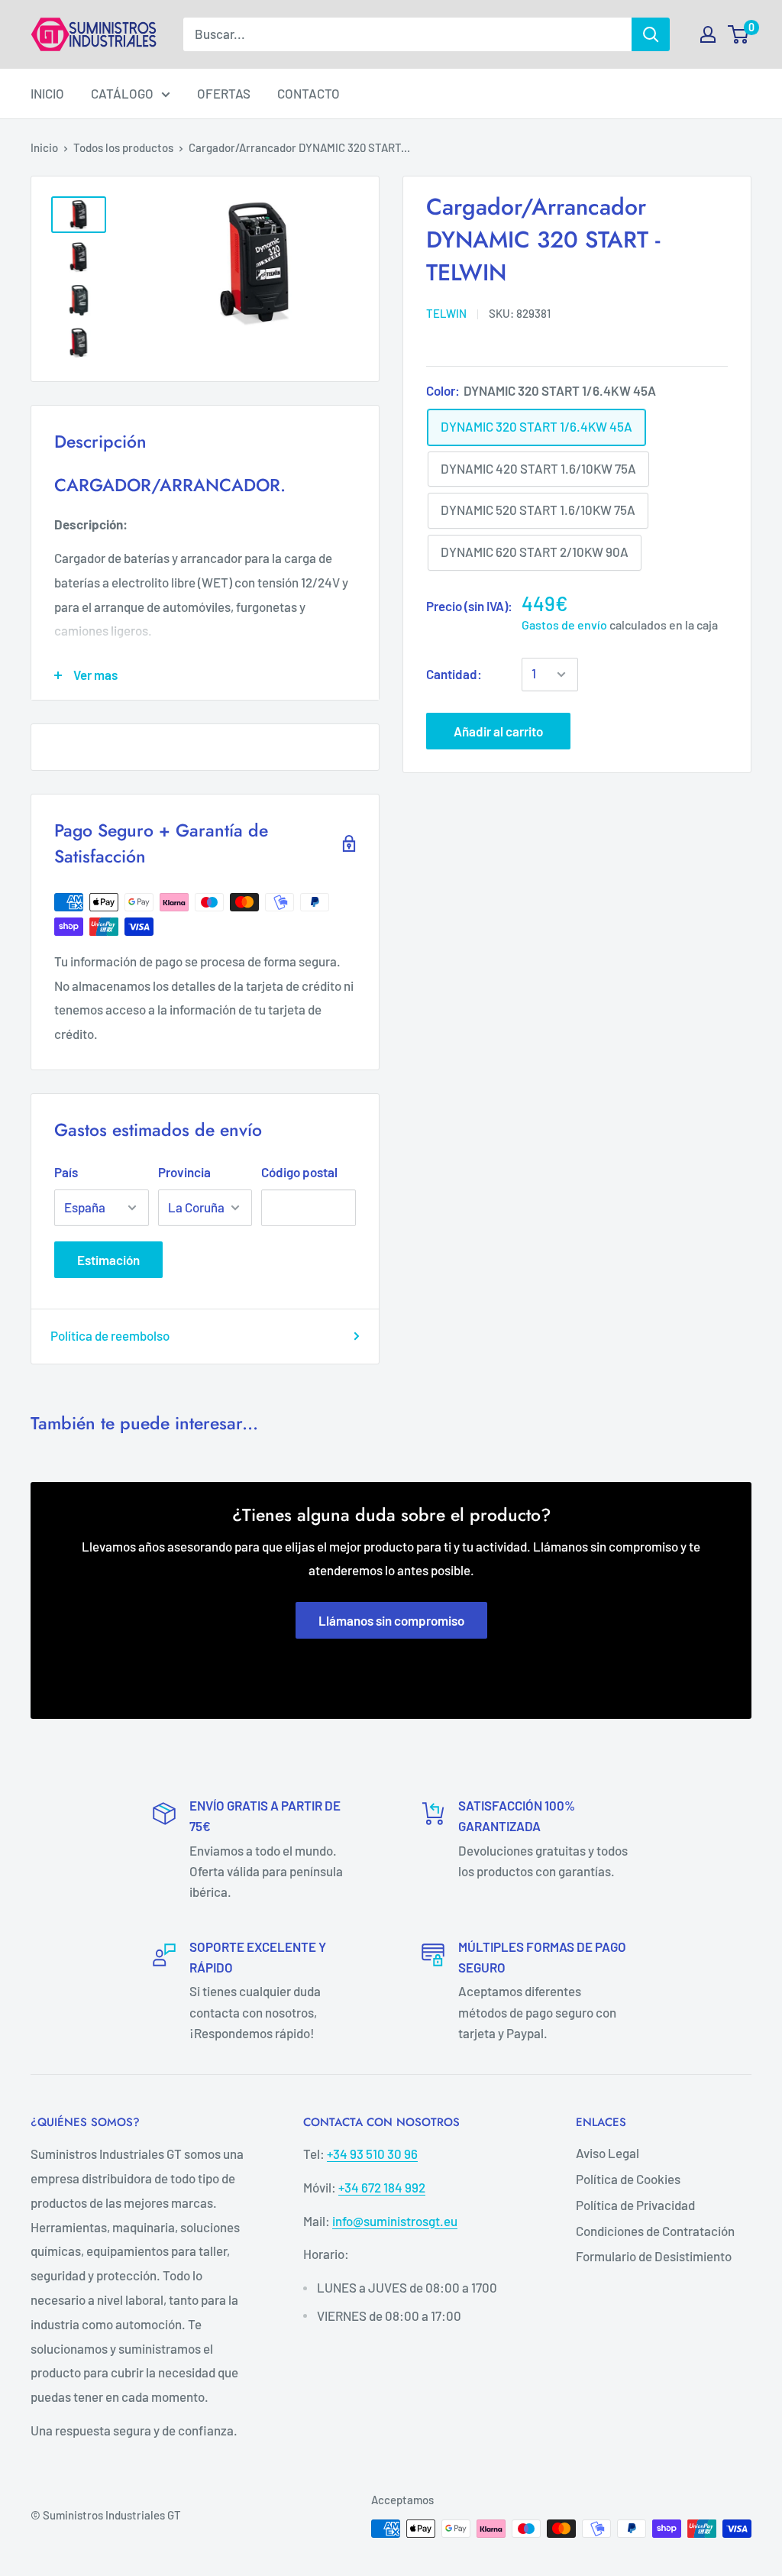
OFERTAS (224, 93)
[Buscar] (651, 34)
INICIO (47, 93)
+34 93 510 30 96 (372, 2154)
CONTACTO (309, 93)
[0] (739, 34)
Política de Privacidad (635, 2205)
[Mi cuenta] (708, 34)
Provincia (184, 1172)
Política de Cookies (628, 2179)
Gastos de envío (564, 625)
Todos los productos (123, 147)
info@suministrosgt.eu (395, 2221)
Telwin (446, 313)
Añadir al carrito (498, 731)
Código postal (299, 1172)
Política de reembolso (110, 1335)
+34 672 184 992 (382, 2187)
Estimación (108, 1260)
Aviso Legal (608, 2153)
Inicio (44, 147)
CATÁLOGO (122, 93)
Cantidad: (454, 674)
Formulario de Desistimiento (654, 2256)
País (66, 1172)
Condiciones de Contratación (655, 2231)
